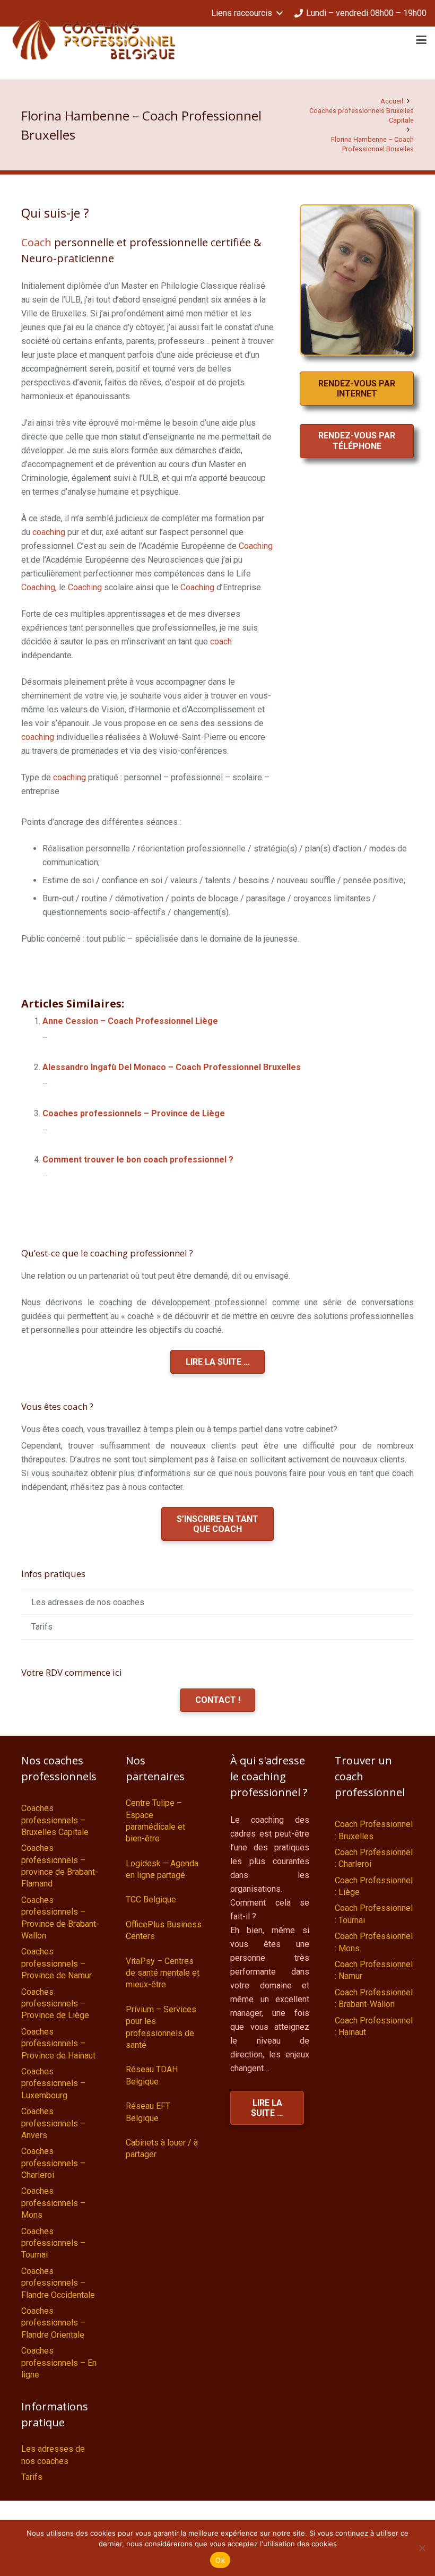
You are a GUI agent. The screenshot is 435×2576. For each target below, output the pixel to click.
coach (221, 641)
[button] (247, 13)
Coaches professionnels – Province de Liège (134, 1113)
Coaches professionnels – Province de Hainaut (58, 2044)
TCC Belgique (151, 1899)
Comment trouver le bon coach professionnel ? (138, 1160)
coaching (49, 532)
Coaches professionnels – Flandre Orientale (53, 2323)
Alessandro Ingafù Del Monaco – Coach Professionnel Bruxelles (172, 1067)
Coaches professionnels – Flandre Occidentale (58, 2283)
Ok (220, 2560)
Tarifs (42, 1627)
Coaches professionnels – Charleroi (53, 2163)
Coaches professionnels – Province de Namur (56, 1963)
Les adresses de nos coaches (88, 1602)
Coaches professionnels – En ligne (59, 2363)
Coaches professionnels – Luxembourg (53, 2083)
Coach (36, 242)
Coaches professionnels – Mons (53, 2203)
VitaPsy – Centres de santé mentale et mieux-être (163, 1973)
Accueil (392, 101)
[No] (422, 2548)
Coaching (256, 546)
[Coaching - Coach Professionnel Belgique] (94, 40)
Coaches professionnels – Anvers (53, 2123)
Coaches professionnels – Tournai (53, 2243)
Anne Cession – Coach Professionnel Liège (130, 1021)
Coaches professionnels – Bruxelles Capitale (55, 1820)
